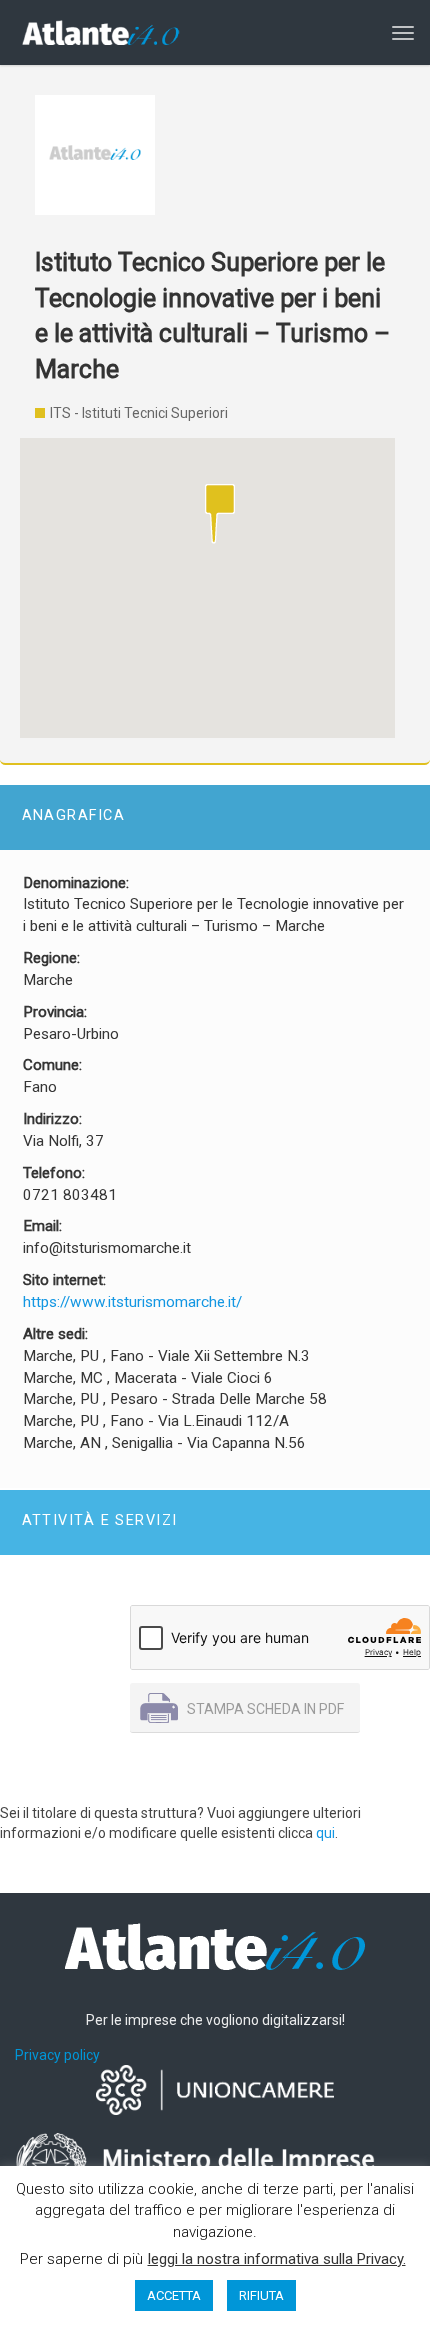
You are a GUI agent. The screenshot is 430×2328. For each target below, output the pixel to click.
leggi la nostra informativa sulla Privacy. (277, 2259)
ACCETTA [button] (174, 2295)
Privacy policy (57, 2055)
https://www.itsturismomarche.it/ (132, 1302)
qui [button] (325, 1833)
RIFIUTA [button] (261, 2295)
